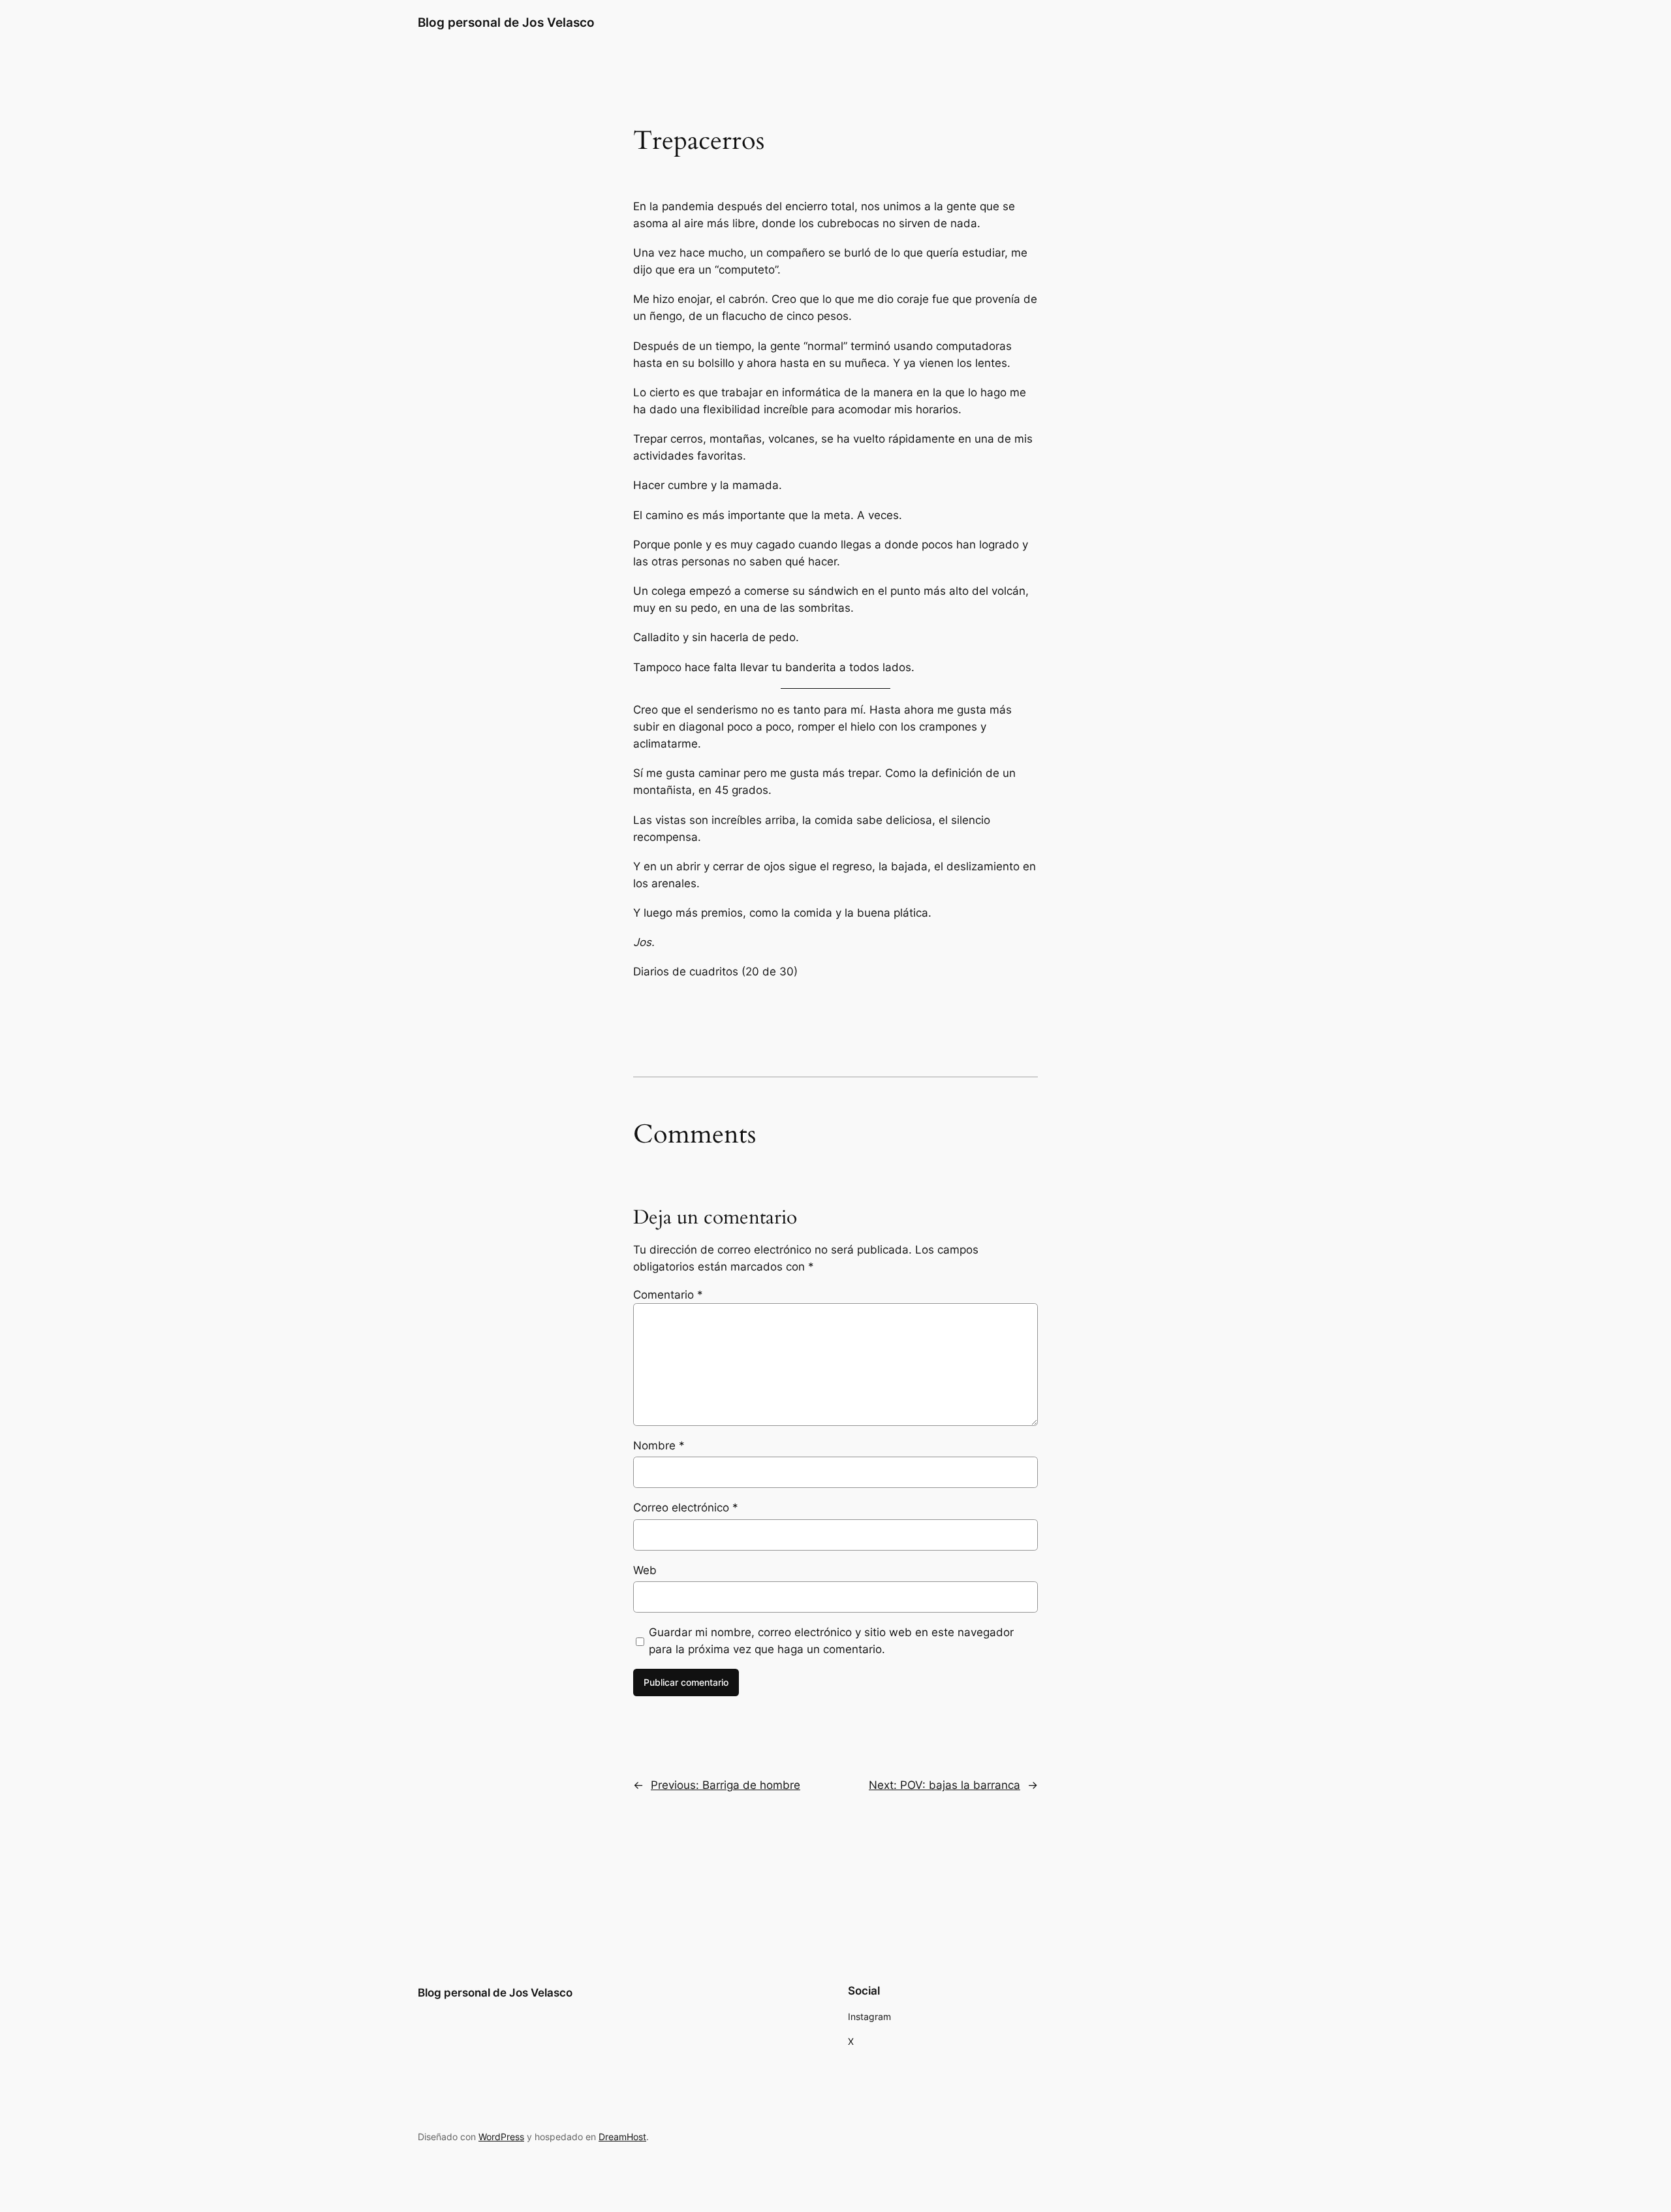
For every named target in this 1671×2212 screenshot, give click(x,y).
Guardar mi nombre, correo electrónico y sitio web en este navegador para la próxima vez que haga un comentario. (831, 1641)
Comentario (668, 1295)
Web (645, 1570)
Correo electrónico (686, 1508)
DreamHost (622, 2137)
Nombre (659, 1446)
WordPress (501, 2137)
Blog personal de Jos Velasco (506, 22)
